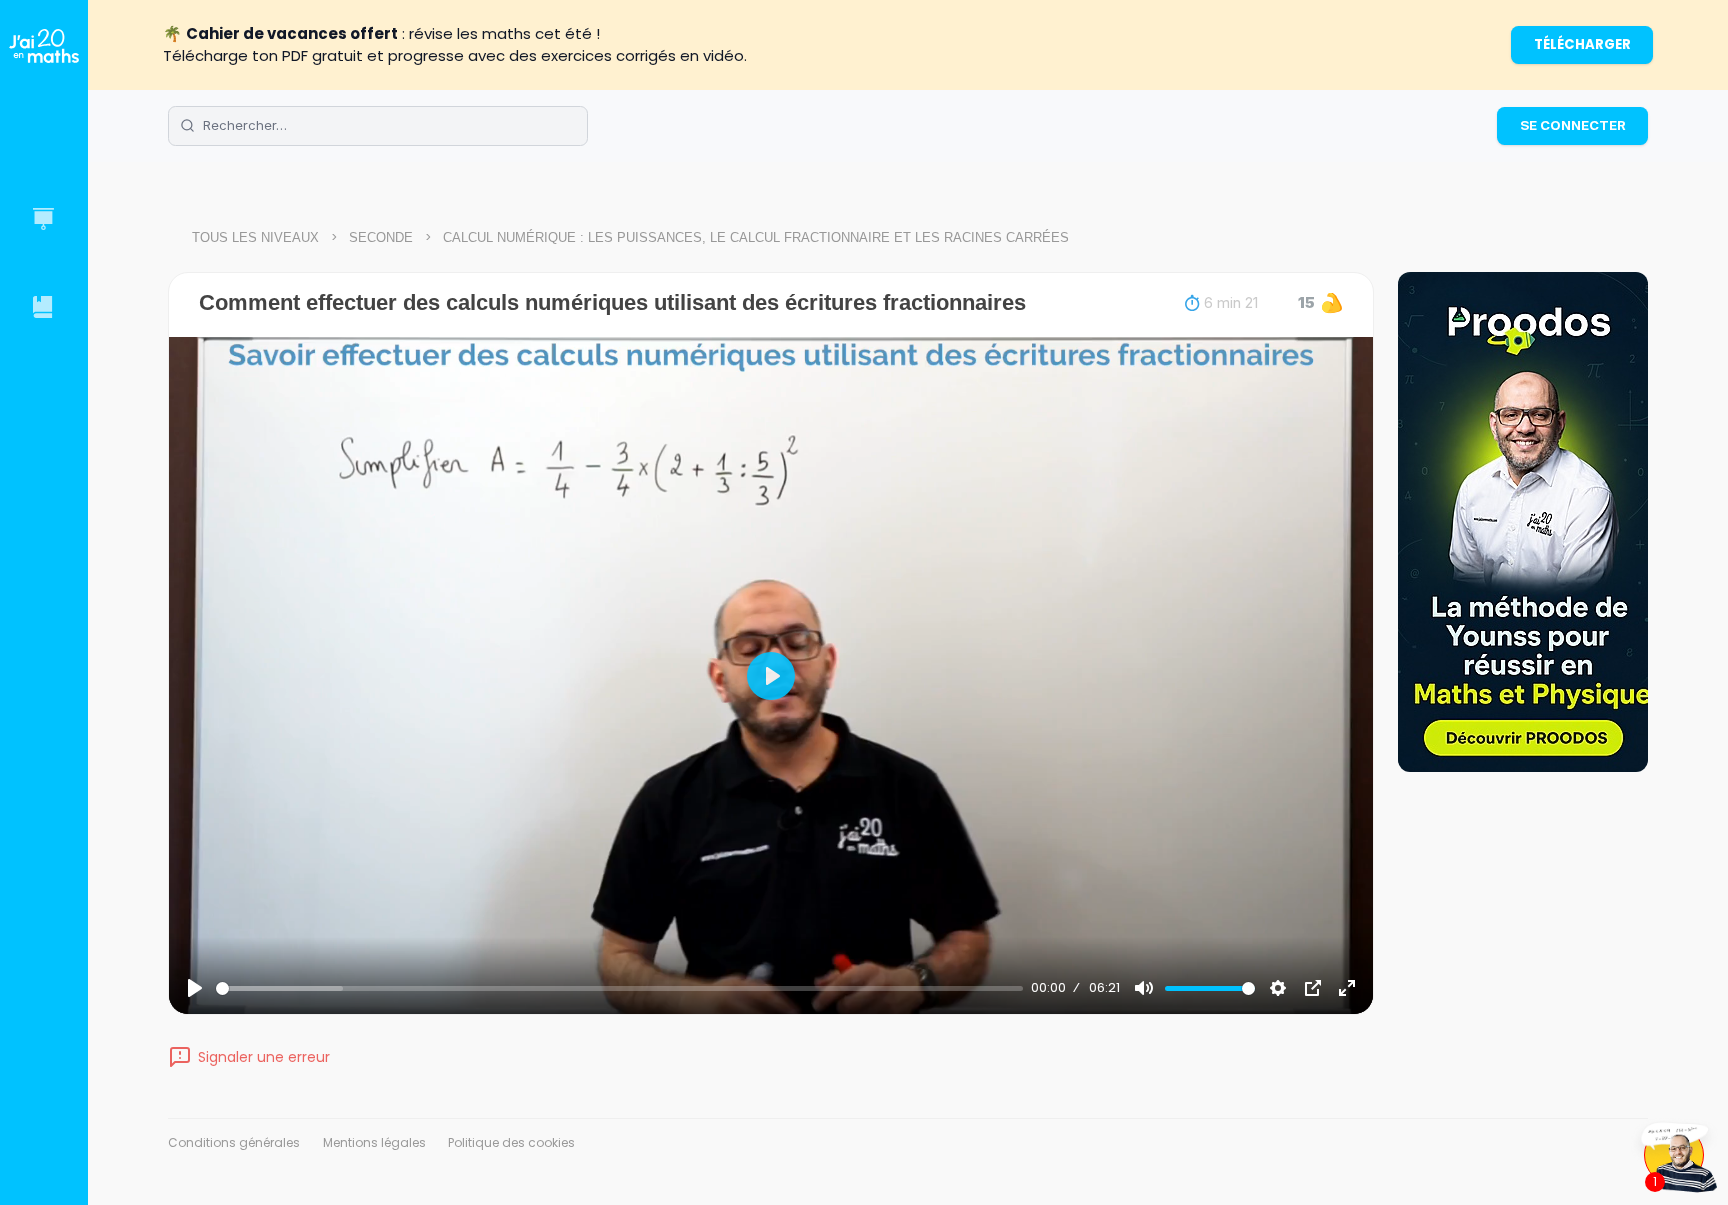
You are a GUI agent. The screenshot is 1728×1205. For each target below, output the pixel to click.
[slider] (619, 988)
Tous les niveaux (255, 237)
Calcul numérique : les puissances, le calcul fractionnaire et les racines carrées (756, 237)
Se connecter (1573, 125)
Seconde (381, 237)
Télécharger (1582, 44)
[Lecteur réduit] (1313, 988)
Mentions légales (374, 1142)
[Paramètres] (1278, 988)
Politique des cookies (511, 1142)
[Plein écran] (1347, 988)
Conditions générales (234, 1142)
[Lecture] (195, 988)
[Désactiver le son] (1144, 988)
